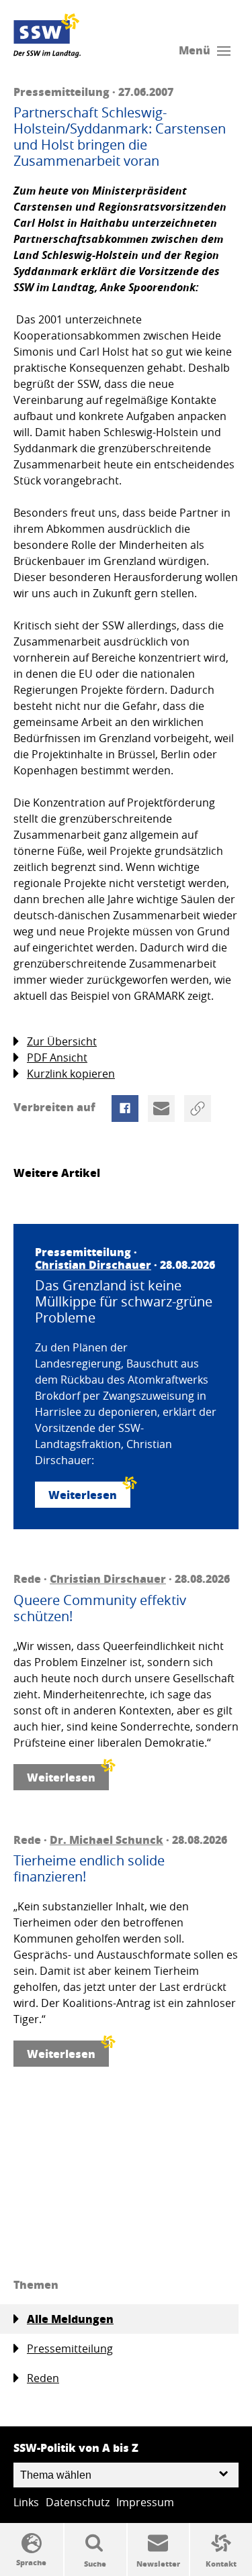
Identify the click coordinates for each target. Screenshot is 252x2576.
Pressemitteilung (70, 2349)
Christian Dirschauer (93, 1265)
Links (26, 2502)
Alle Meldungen (70, 2319)
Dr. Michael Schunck (107, 1840)
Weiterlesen (83, 1495)
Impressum (145, 2502)
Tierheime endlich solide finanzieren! (89, 1869)
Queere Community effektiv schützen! (100, 1608)
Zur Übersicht (62, 1041)
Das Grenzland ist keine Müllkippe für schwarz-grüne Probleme (124, 1302)
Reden (43, 2378)
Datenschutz (78, 2502)
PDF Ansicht (57, 1058)
